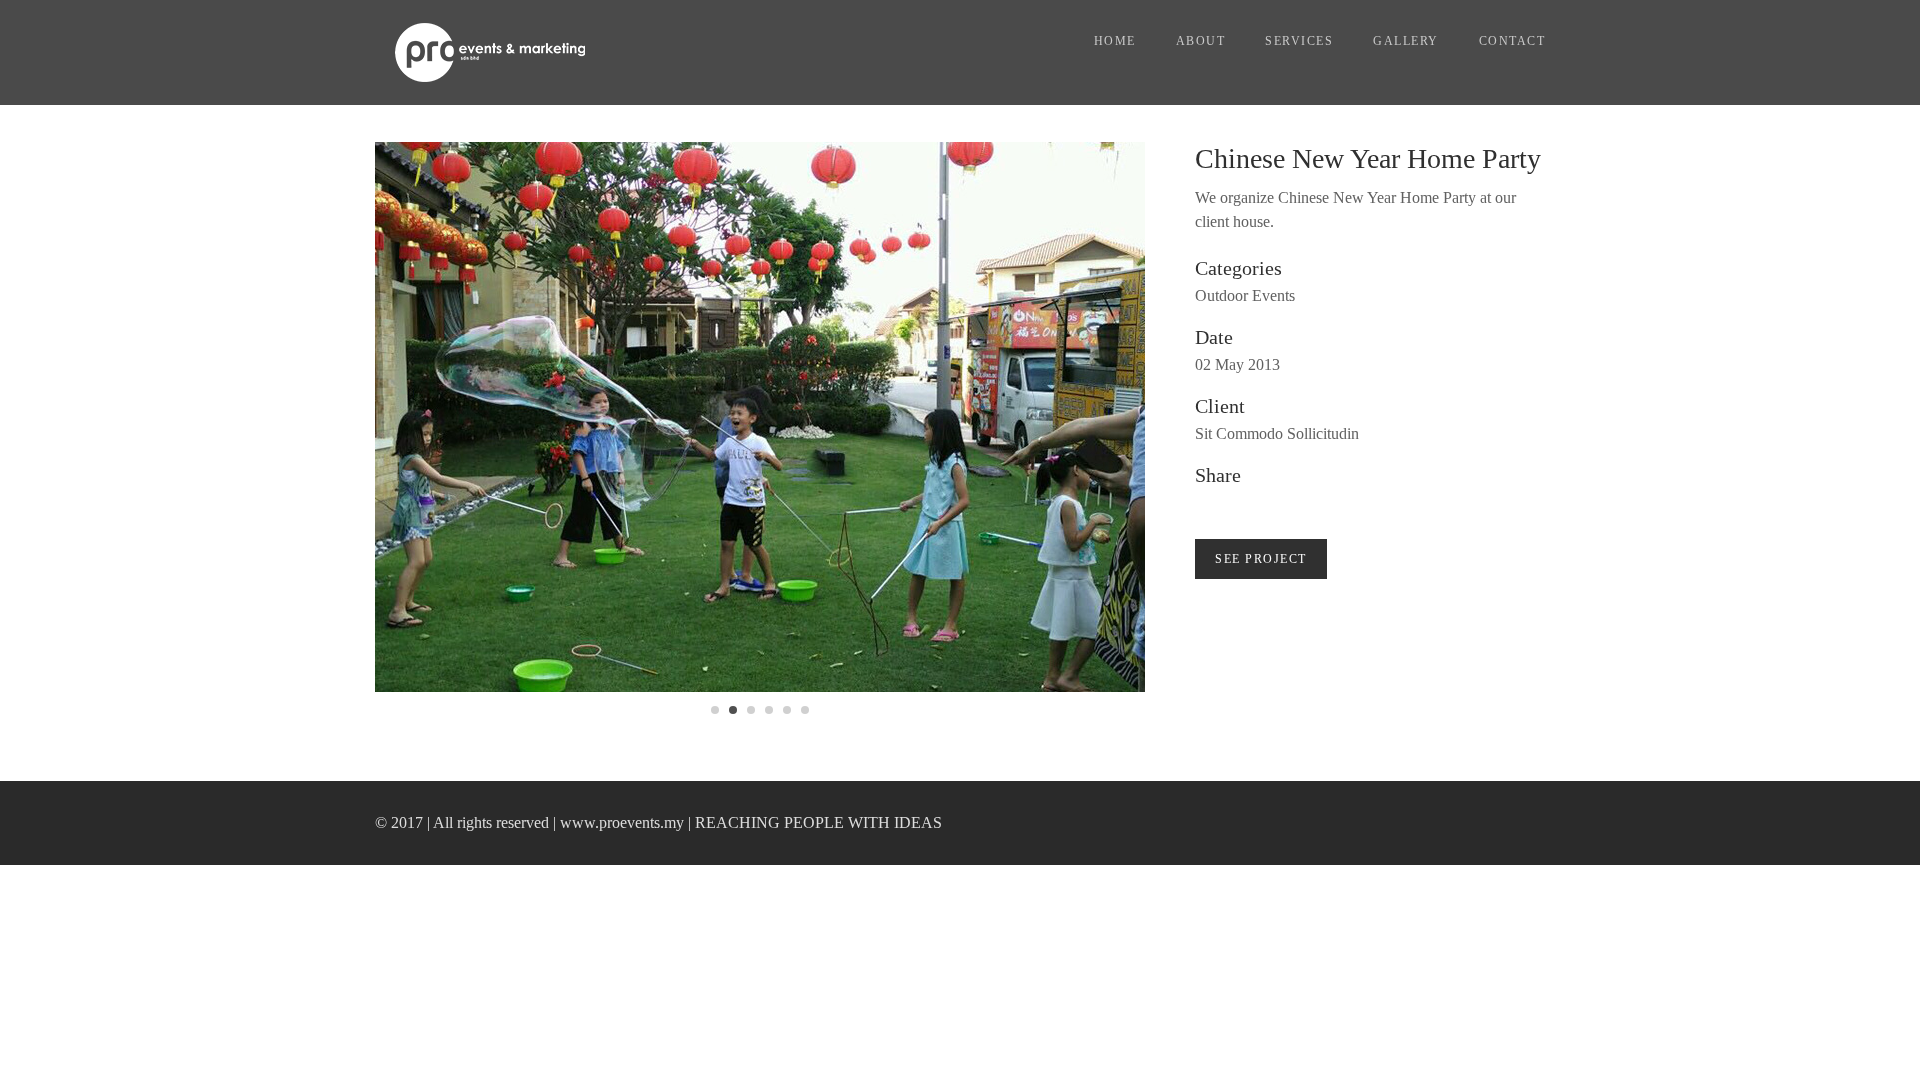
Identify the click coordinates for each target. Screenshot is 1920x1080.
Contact (1512, 41)
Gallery (1406, 41)
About (1201, 41)
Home (1115, 41)
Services (1299, 41)
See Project (1261, 559)
